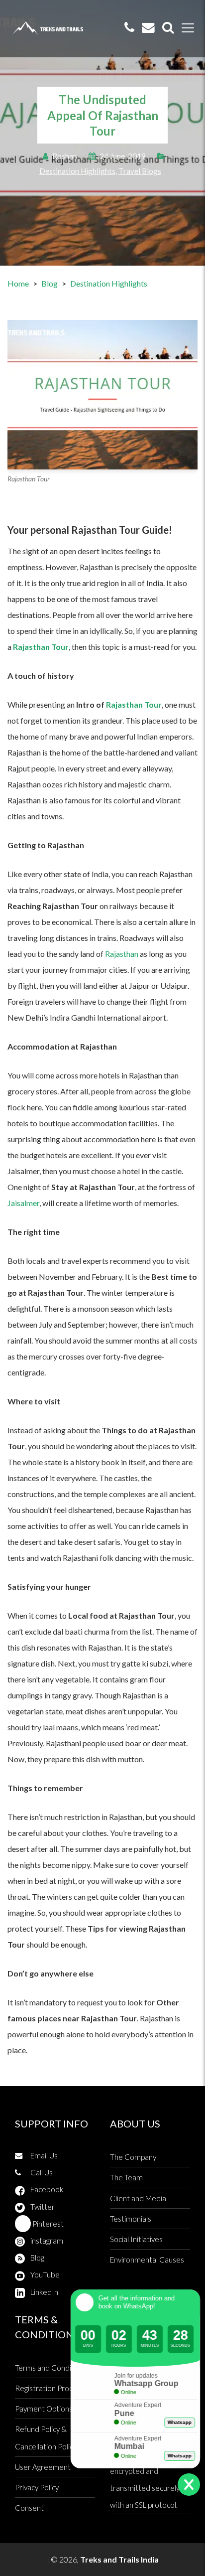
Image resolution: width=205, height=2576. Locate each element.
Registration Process (50, 2388)
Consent (29, 2508)
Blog (50, 283)
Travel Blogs (140, 171)
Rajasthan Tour (134, 704)
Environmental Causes (147, 2260)
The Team (126, 2177)
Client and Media (138, 2198)
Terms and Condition (50, 2368)
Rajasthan (122, 954)
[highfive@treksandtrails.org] (148, 28)
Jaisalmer (23, 1203)
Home (18, 283)
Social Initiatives (136, 2239)
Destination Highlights (77, 171)
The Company (133, 2157)
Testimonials (131, 2219)
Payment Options (44, 2409)
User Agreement (43, 2467)
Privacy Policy (37, 2487)
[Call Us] (129, 28)
